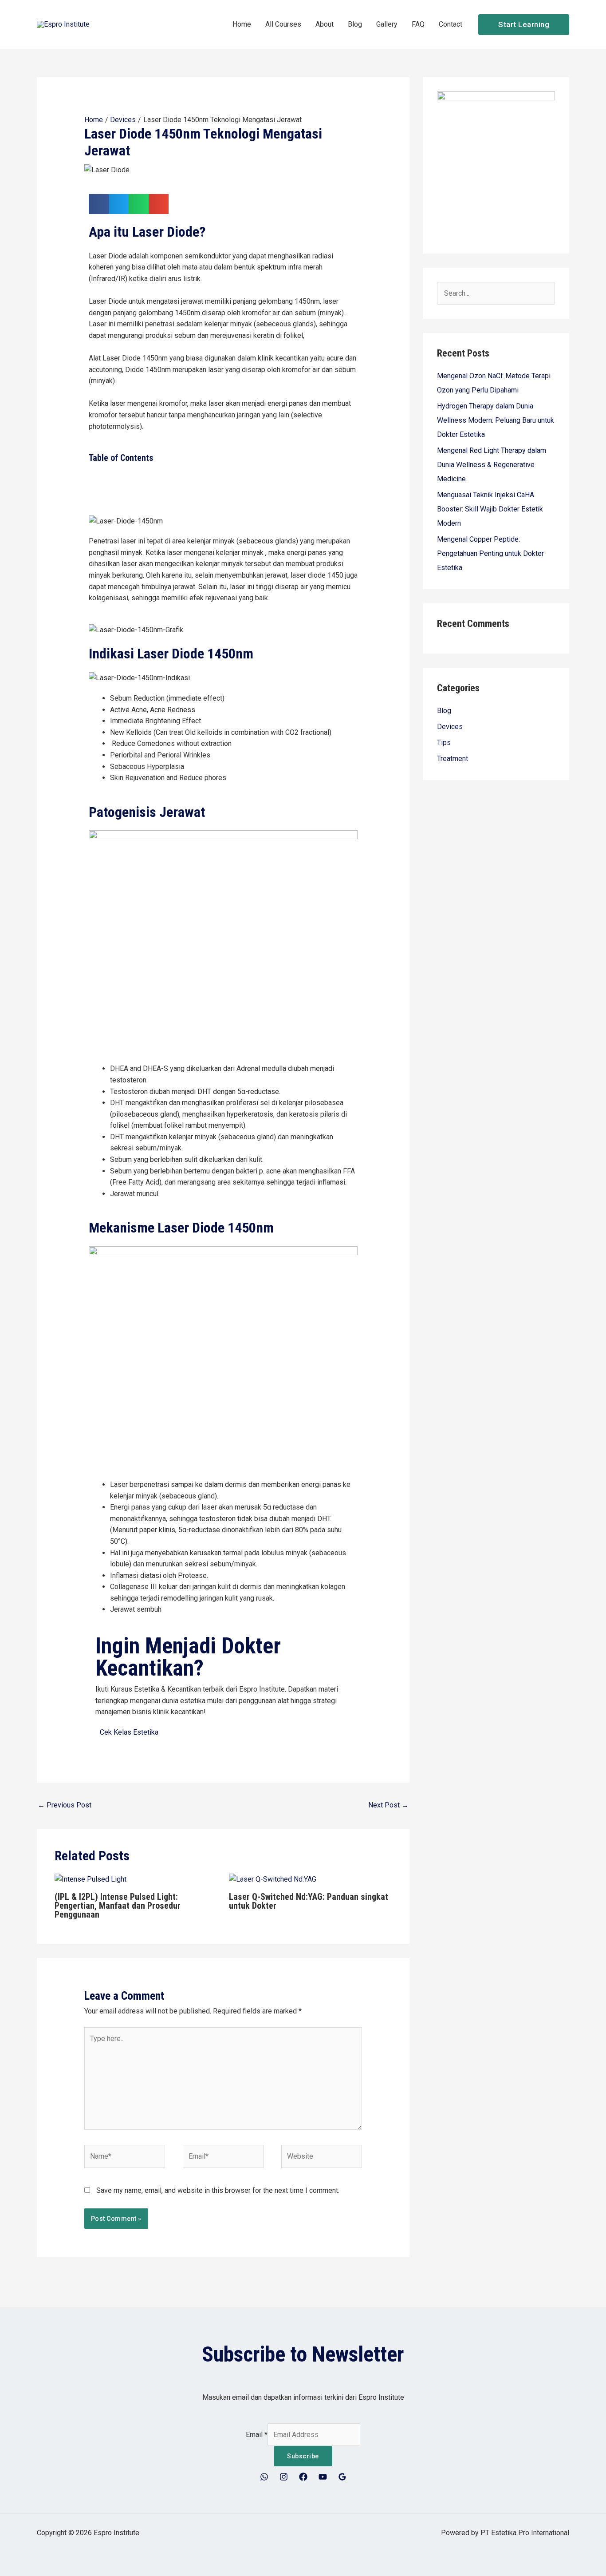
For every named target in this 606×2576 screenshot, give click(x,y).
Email (257, 2435)
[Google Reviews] (342, 2477)
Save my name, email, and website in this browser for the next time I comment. (218, 2190)
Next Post (388, 1805)
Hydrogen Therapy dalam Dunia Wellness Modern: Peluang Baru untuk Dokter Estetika (496, 420)
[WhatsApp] (264, 2477)
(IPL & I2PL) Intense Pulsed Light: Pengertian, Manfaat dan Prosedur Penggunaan (118, 1906)
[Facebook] (303, 2477)
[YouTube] (323, 2477)
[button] (524, 25)
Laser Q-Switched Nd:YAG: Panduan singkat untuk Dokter (309, 1901)
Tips (444, 743)
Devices (450, 727)
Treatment (453, 759)
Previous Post (65, 1805)
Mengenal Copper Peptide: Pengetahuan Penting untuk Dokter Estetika (490, 553)
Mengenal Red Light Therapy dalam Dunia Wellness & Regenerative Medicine (492, 465)
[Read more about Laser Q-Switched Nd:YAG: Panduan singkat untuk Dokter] (273, 1879)
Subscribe (303, 2456)
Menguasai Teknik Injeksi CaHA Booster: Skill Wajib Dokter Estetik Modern (490, 509)
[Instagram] (284, 2477)
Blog (444, 711)
